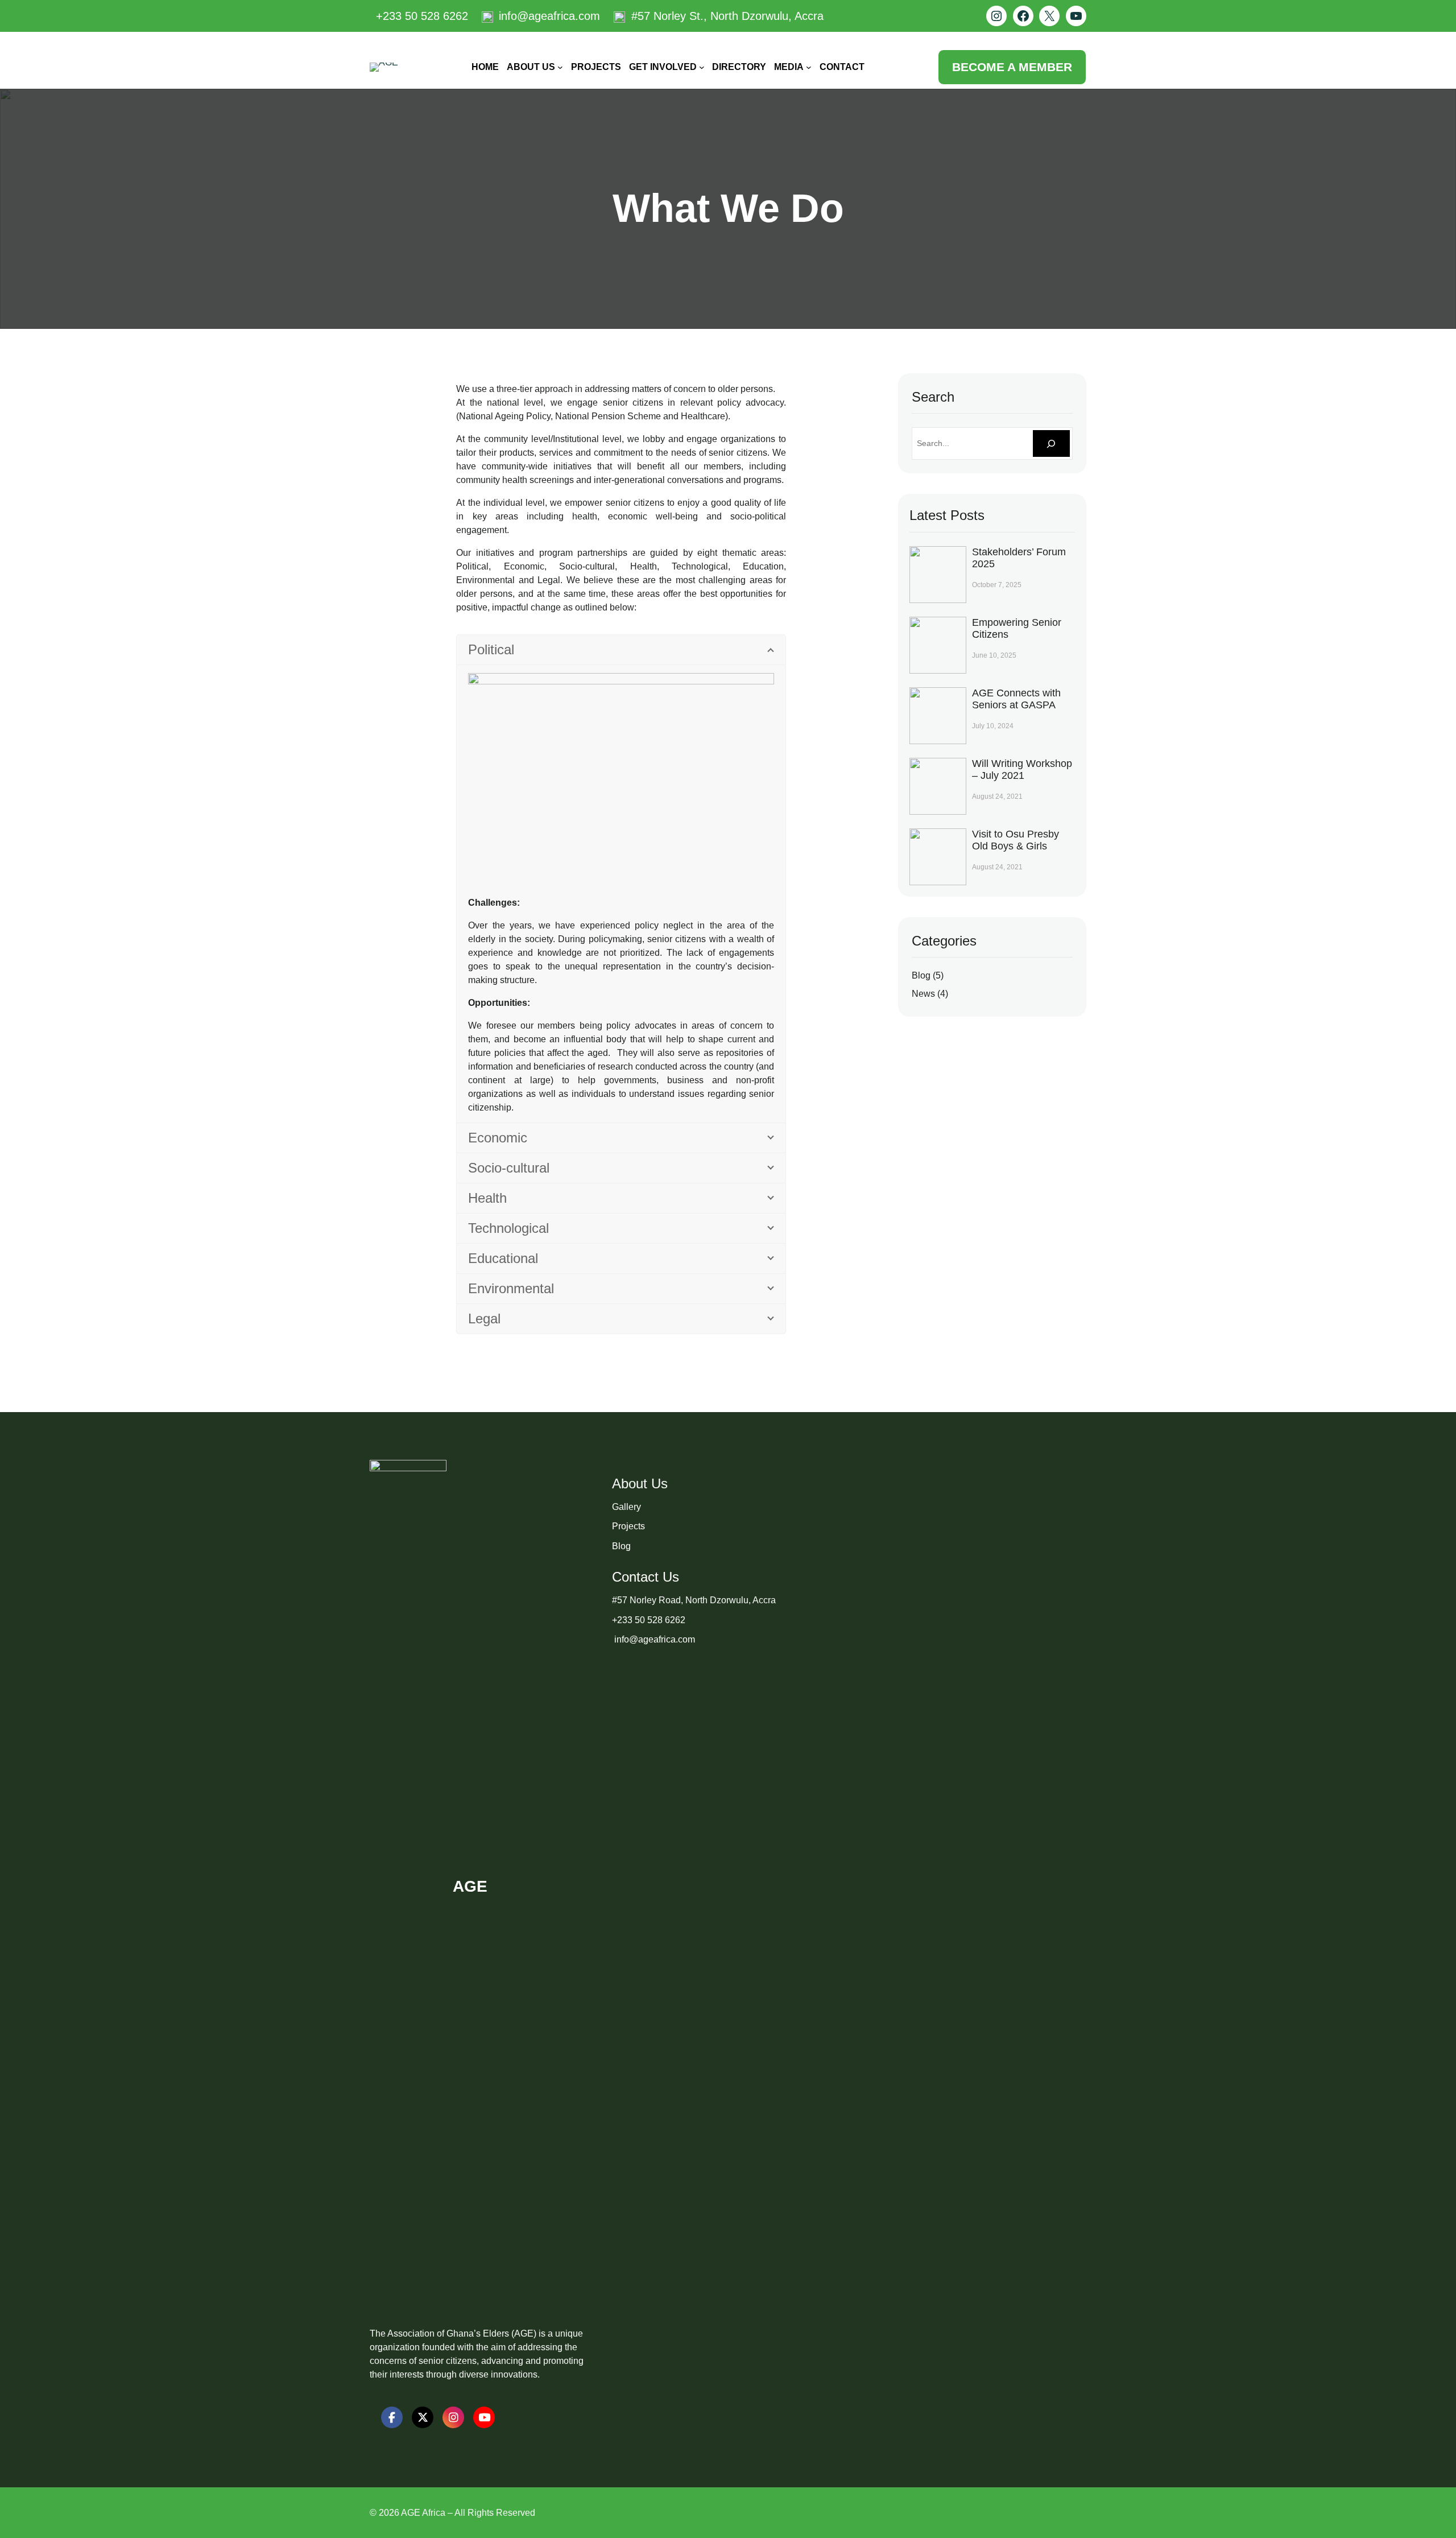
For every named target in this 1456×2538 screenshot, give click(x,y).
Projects (628, 1526)
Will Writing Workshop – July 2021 (1022, 770)
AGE (470, 1886)
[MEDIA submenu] (809, 67)
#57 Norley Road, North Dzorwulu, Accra (694, 1600)
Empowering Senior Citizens (1017, 629)
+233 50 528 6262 (649, 1620)
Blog (921, 975)
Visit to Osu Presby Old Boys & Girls (1016, 840)
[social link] (392, 2417)
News (923, 994)
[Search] (1051, 443)
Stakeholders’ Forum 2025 (1019, 558)
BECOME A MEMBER (1012, 67)
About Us (640, 1483)
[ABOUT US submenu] (560, 67)
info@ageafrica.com (653, 1639)
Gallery (626, 1507)
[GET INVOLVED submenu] (702, 67)
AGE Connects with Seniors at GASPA (1016, 699)
